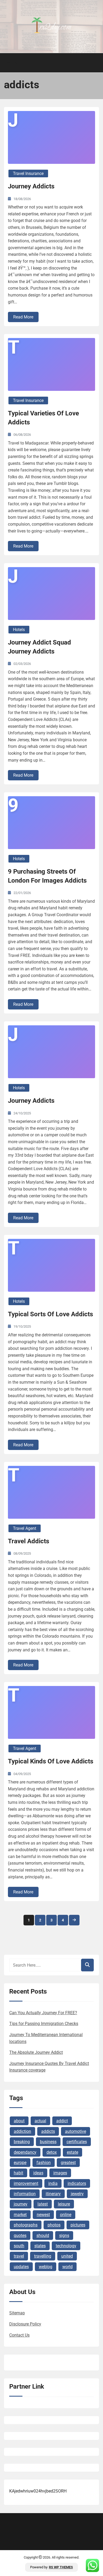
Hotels (19, 630)
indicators (77, 2183)
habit (18, 2173)
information (25, 2194)
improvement (26, 2183)
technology (66, 2246)
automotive (76, 2131)
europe (20, 2163)
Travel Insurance (28, 173)
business (48, 2142)
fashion (44, 2163)
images (60, 2173)
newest (43, 2215)
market (20, 2215)
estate (72, 2152)
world (67, 2267)
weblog (46, 2267)
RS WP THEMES (61, 2567)
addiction (22, 2131)
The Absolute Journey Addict (36, 2052)
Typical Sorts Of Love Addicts (50, 1314)
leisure (64, 2204)
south (19, 2246)
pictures (78, 2225)
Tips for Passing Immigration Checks (44, 2024)
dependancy (25, 2152)
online (66, 2215)
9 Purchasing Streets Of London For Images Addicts (47, 876)
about (19, 2121)
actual (40, 2121)
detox (52, 2152)
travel (19, 2256)
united (67, 2256)
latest (43, 2204)
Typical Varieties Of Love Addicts (43, 418)
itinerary (53, 2194)
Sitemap (17, 2313)
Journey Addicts (31, 186)
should (43, 2236)
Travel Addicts (29, 1541)
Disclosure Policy (25, 2324)
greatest (68, 2163)
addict (62, 2121)
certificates (77, 2142)
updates (21, 2267)
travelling (43, 2256)
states (40, 2246)
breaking (22, 2142)
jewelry (77, 2194)
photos (54, 2225)
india (53, 2183)
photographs (26, 2225)
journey (21, 2204)
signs (64, 2236)
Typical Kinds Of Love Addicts (51, 1761)
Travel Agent (25, 1528)
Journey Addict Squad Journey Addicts (39, 647)
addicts (48, 2131)
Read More (23, 317)
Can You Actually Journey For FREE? (43, 2013)
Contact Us (19, 2335)
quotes (20, 2236)
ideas (38, 2173)
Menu (14, 63)
